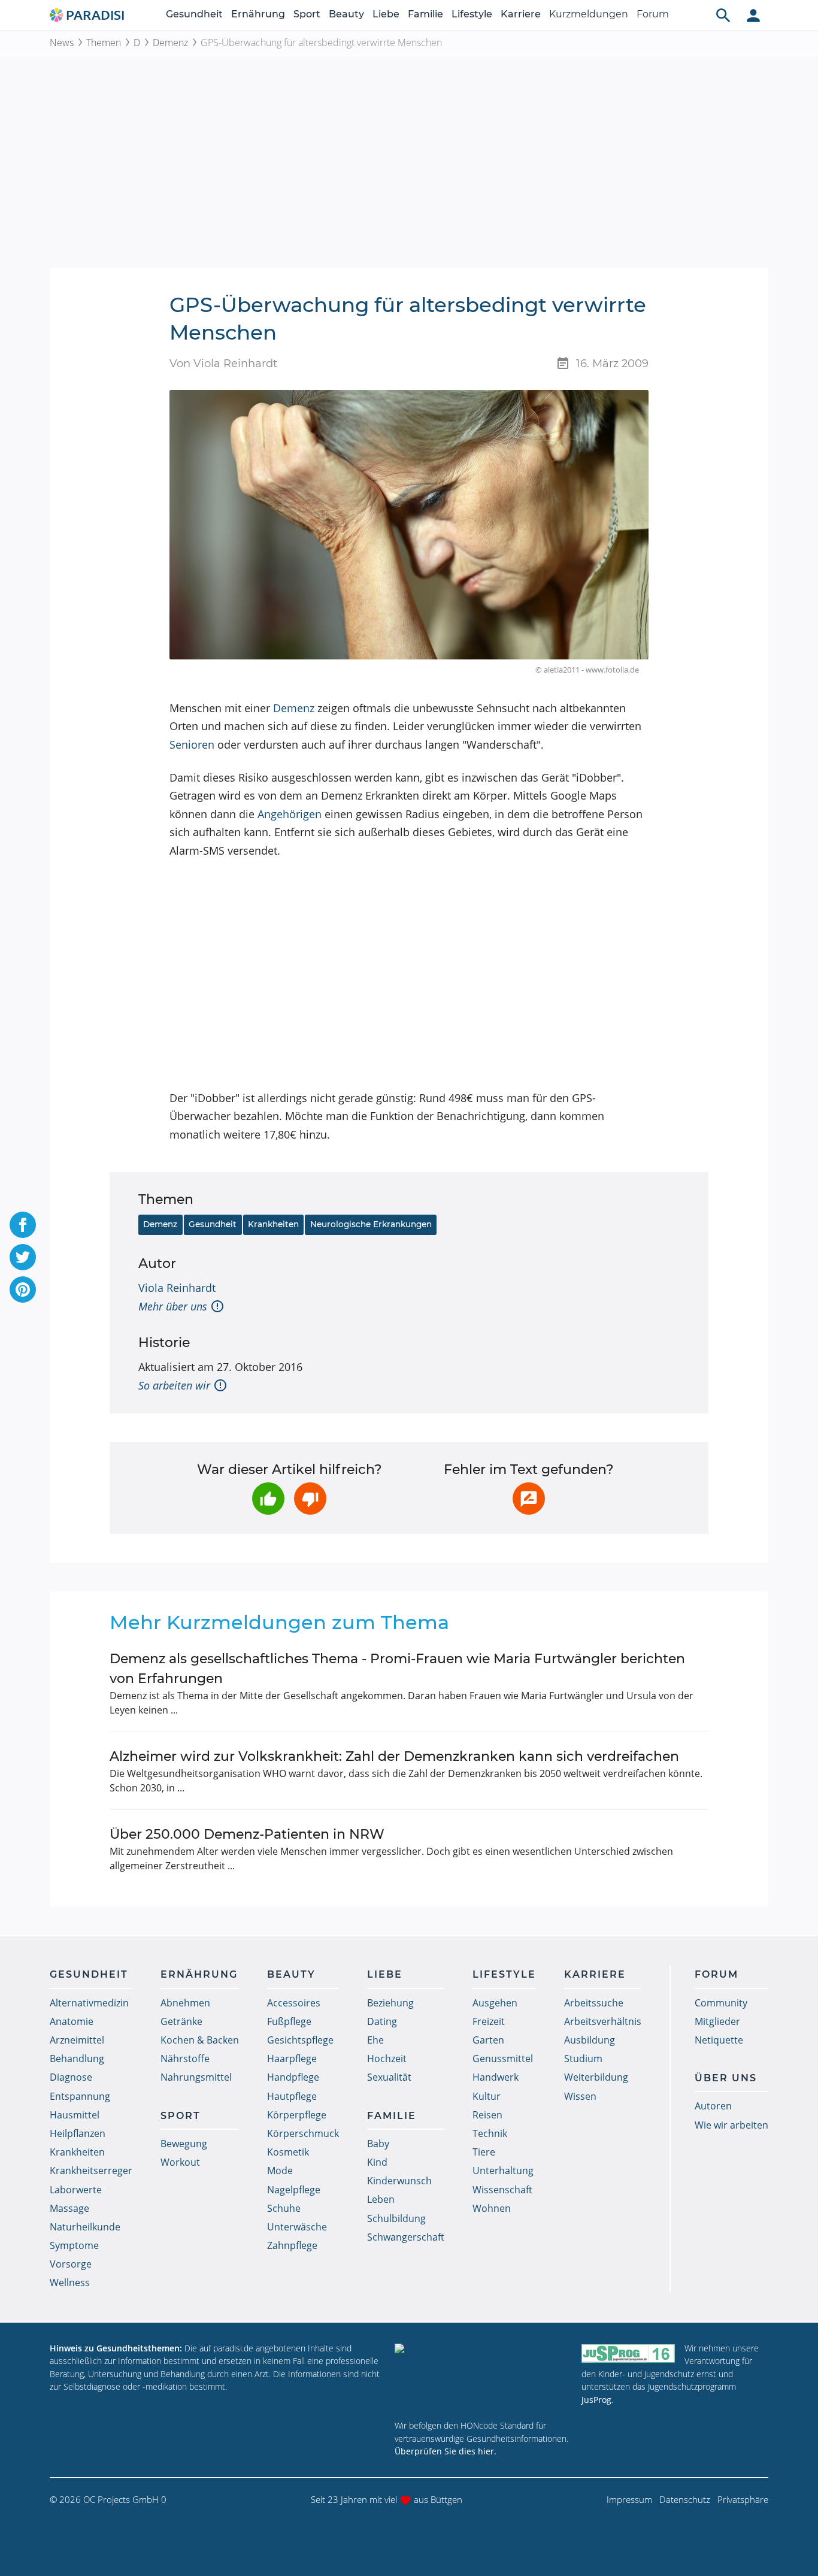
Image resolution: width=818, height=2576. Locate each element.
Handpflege (293, 2077)
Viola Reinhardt (177, 1288)
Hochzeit (387, 2059)
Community (721, 2003)
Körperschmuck (303, 2133)
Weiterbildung (596, 2077)
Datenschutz (685, 2499)
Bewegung (184, 2144)
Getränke (181, 2021)
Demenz (170, 43)
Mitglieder (717, 2021)
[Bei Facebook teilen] (23, 1225)
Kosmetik (288, 2152)
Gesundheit (194, 14)
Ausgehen (495, 2003)
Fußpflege (289, 2021)
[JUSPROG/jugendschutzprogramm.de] (628, 2353)
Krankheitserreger (91, 2171)
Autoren (713, 2106)
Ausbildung (590, 2040)
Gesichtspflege (300, 2040)
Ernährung (258, 14)
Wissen (580, 2096)
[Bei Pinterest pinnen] (23, 1289)
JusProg (596, 2400)
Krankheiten (273, 1224)
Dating (382, 2021)
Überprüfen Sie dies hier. (446, 2451)
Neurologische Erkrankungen (371, 1224)
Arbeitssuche (594, 2003)
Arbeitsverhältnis (603, 2021)
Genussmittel (503, 2059)
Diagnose (71, 2077)
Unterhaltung (503, 2171)
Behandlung (77, 2059)
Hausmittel (75, 2115)
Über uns (726, 2078)
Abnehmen (185, 2003)
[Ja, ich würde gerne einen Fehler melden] (529, 1499)
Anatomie (72, 2021)
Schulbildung (396, 2218)
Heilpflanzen (78, 2133)
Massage (69, 2208)
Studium (583, 2059)
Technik (490, 2133)
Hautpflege (292, 2096)
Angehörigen (290, 814)
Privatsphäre (743, 2499)
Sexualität (389, 2077)
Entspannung (80, 2096)
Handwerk (496, 2077)
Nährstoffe (185, 2059)
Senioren (192, 744)
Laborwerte (76, 2190)
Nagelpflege (294, 2190)
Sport (307, 14)
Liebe (386, 14)
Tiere (484, 2152)
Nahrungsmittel (196, 2077)
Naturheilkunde (85, 2227)
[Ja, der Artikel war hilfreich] (268, 1499)
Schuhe (284, 2208)
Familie (425, 14)
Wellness (70, 2283)
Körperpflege (297, 2115)
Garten (488, 2040)
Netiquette (719, 2040)
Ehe (375, 2040)
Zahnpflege (292, 2245)
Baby (378, 2144)
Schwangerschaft (406, 2237)
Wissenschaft (502, 2190)
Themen (104, 43)
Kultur (487, 2096)
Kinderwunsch (399, 2181)
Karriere (521, 14)
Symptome (74, 2245)
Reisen (487, 2115)
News (62, 43)
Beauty (346, 14)
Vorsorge (71, 2264)
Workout (180, 2162)
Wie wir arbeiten (731, 2125)
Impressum (629, 2499)
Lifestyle (472, 14)
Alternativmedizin (89, 2003)
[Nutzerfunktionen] (753, 15)
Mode (280, 2171)
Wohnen (492, 2208)
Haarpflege (292, 2059)
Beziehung (390, 2003)
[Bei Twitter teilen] (23, 1257)
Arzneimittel (77, 2040)
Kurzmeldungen (589, 14)
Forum (653, 14)
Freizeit (489, 2021)
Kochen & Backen (200, 2040)
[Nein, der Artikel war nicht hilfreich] (310, 1499)
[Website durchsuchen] (723, 15)
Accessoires (294, 2003)
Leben (381, 2199)
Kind (377, 2162)
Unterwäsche (297, 2227)
